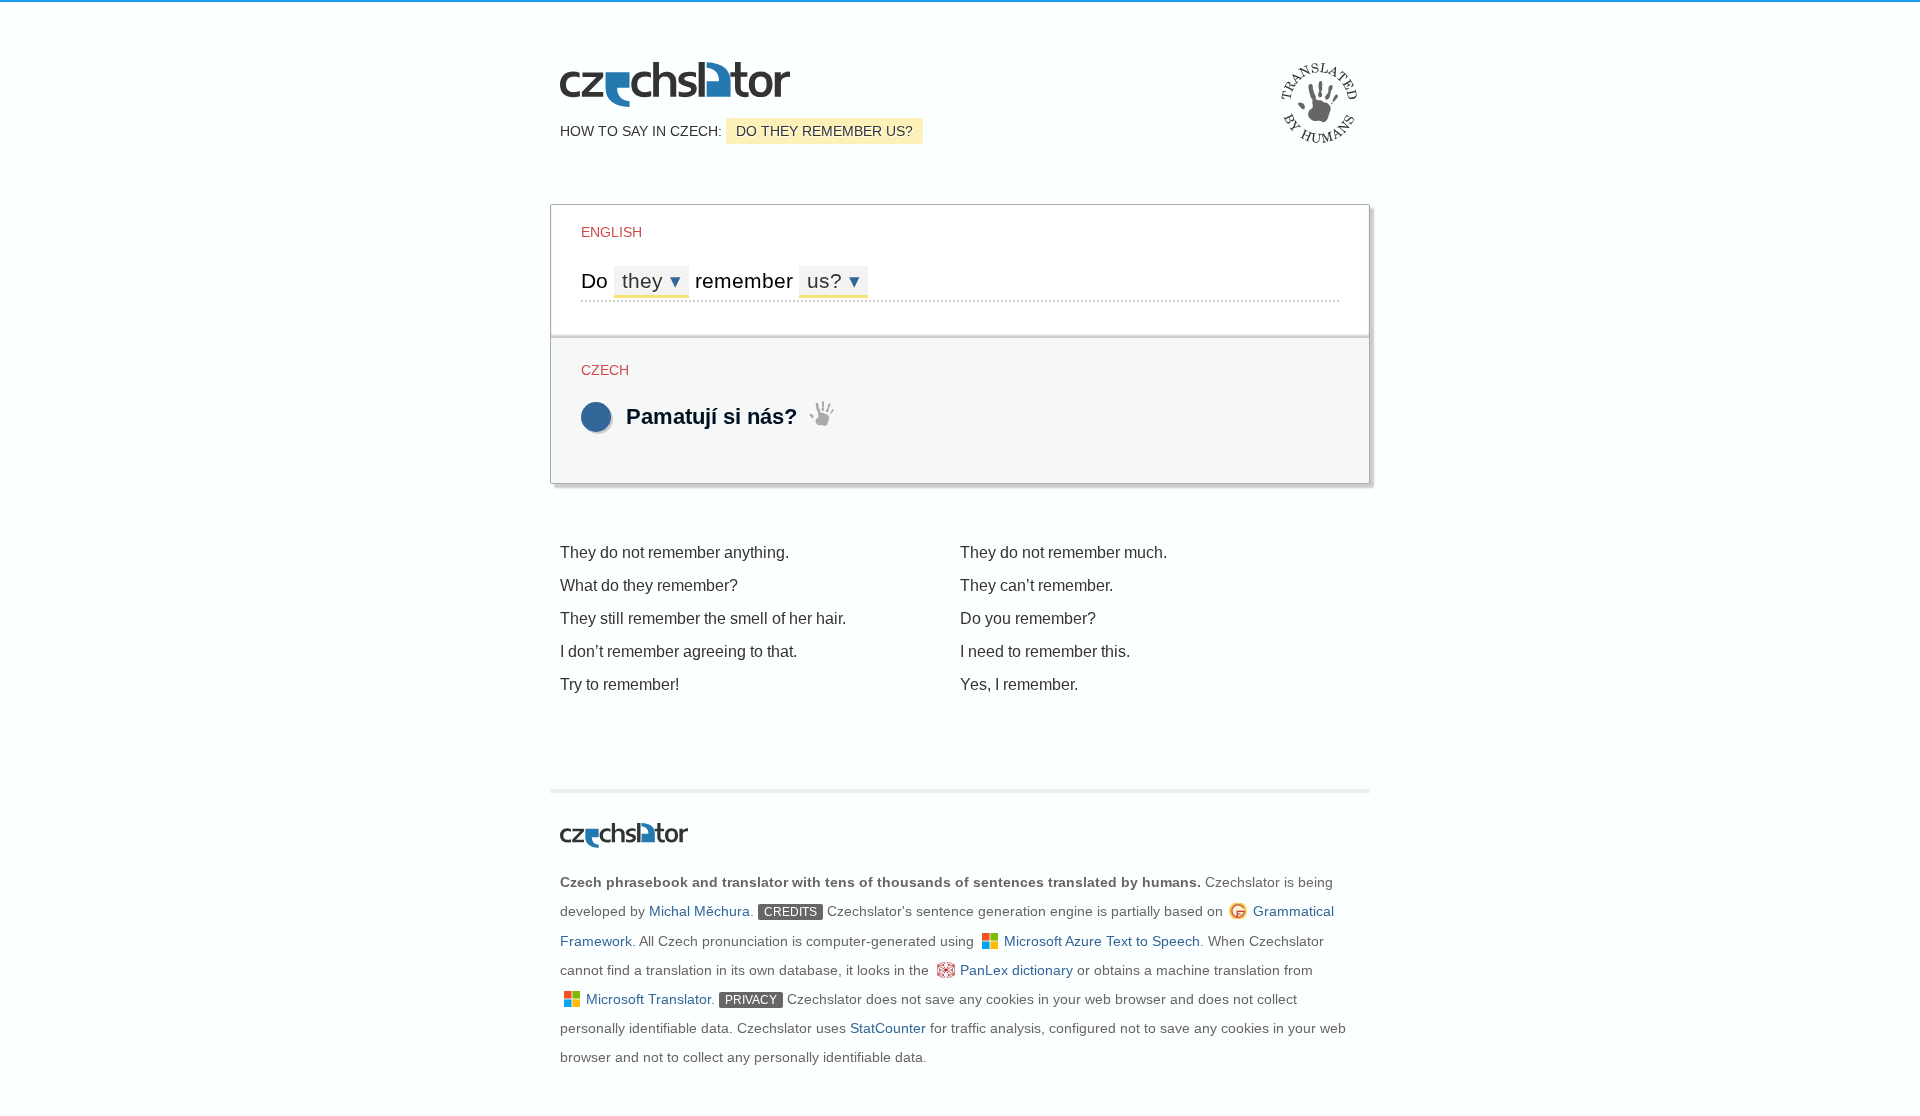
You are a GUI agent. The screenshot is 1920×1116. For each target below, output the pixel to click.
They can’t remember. (1036, 585)
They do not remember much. (1063, 552)
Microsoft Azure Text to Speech (1102, 941)
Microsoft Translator (648, 999)
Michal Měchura (699, 911)
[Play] (596, 417)
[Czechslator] (675, 84)
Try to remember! (619, 684)
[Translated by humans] (1319, 103)
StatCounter (888, 1028)
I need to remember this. (1045, 651)
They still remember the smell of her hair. (703, 618)
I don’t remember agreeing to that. (678, 651)
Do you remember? (1028, 618)
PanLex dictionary (1016, 970)
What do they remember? (649, 585)
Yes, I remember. (1019, 684)
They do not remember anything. (674, 552)
